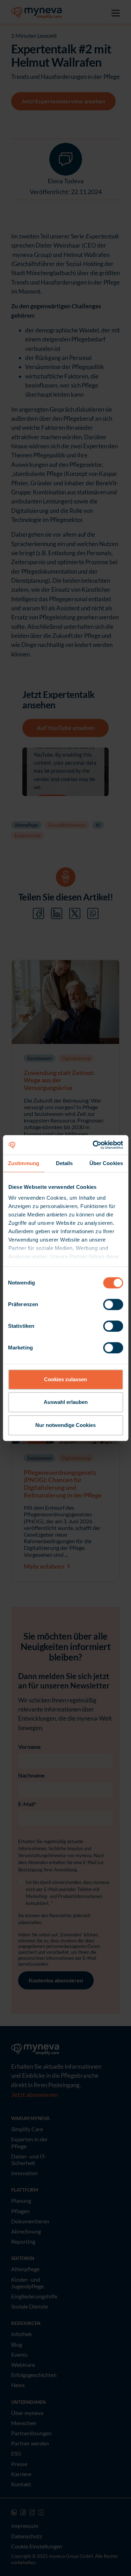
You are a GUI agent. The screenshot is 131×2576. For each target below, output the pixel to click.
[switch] (113, 1304)
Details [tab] (64, 1163)
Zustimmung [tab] (24, 1163)
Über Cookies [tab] (106, 1163)
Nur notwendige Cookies (65, 1425)
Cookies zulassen (65, 1379)
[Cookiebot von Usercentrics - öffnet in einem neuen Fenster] (93, 1145)
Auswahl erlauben (66, 1402)
